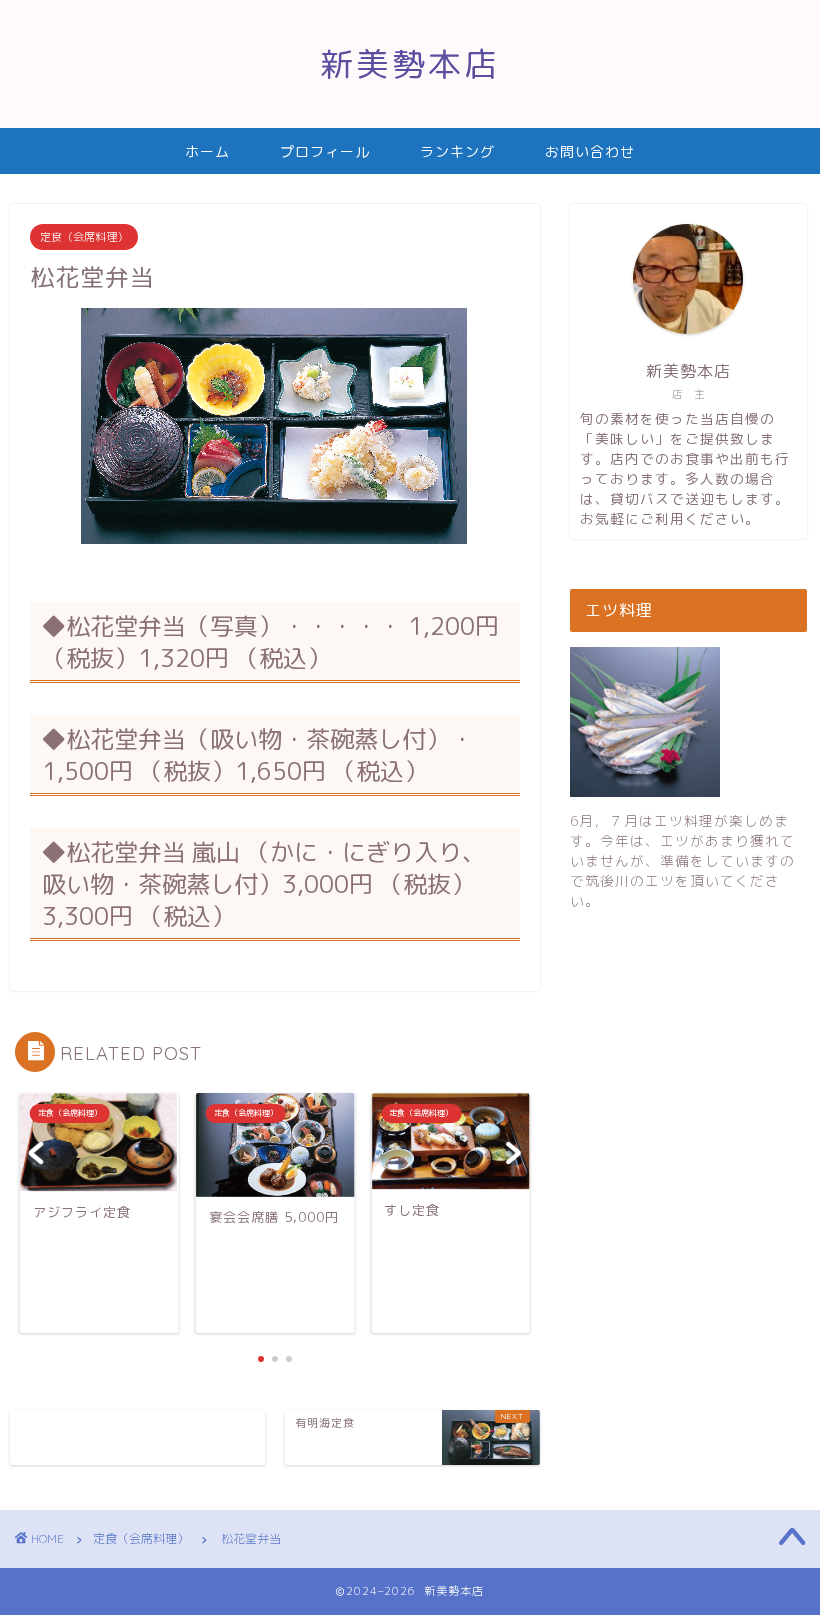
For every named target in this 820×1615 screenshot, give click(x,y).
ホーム (207, 152)
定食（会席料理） (84, 237)
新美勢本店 (410, 63)
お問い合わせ (590, 152)
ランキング (457, 152)
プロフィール (325, 152)
